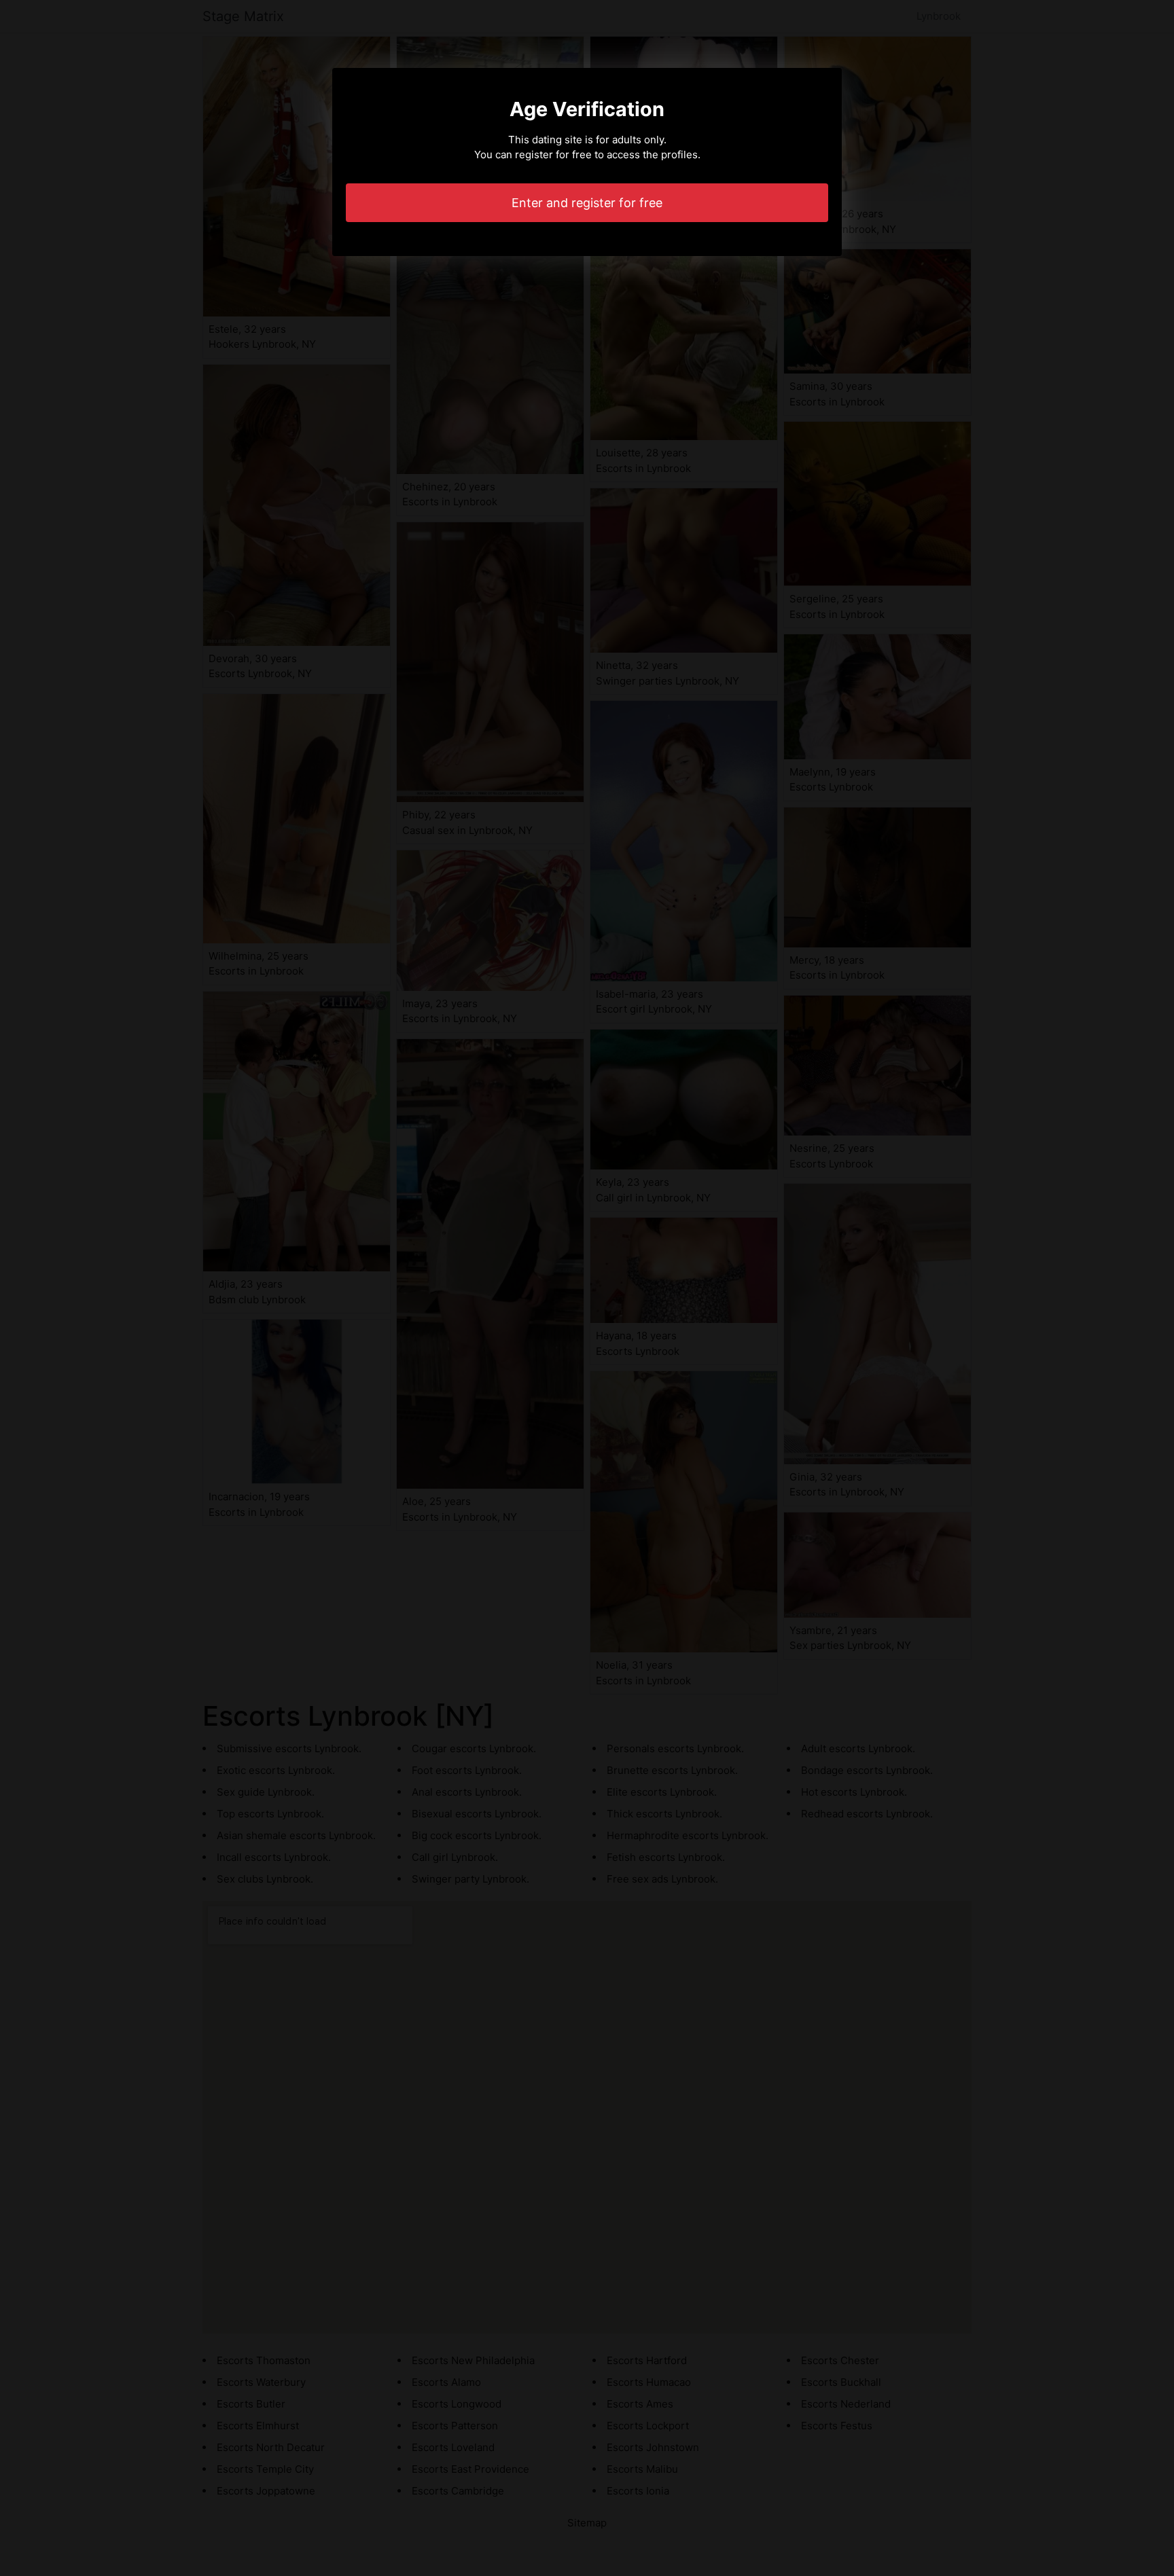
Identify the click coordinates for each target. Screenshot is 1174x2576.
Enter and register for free (587, 203)
